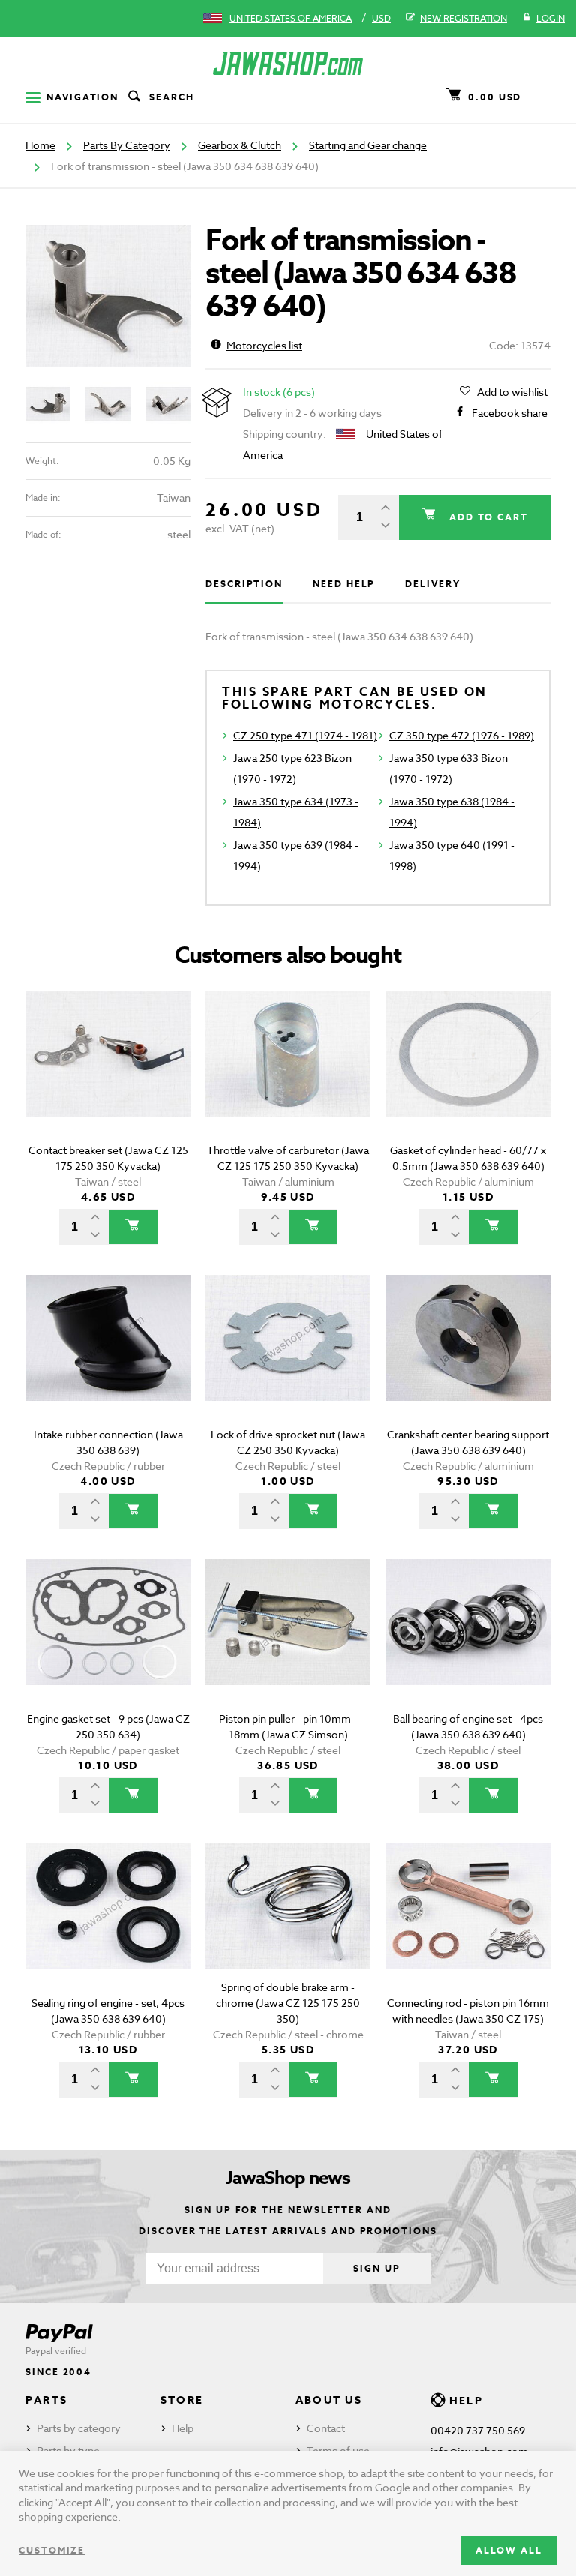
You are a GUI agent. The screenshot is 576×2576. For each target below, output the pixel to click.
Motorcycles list (264, 345)
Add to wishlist (512, 392)
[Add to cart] (133, 1227)
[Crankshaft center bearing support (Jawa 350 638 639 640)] (468, 1359)
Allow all (509, 2550)
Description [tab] (244, 584)
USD (381, 18)
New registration (463, 18)
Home (40, 145)
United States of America (291, 18)
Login (550, 18)
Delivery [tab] (432, 584)
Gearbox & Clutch (240, 145)
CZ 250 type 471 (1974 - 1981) (305, 735)
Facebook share (510, 413)
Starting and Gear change (368, 145)
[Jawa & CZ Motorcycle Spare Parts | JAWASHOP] (288, 63)
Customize (52, 2550)
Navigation (82, 97)
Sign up (376, 2268)
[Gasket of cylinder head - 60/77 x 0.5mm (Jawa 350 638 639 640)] (468, 1075)
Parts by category (79, 2428)
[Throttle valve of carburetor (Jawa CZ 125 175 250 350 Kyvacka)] (288, 1075)
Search (172, 97)
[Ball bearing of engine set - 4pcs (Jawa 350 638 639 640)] (468, 1643)
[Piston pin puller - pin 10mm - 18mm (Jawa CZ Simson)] (288, 1643)
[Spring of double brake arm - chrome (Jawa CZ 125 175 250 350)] (288, 1928)
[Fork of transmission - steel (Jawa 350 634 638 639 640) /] (108, 296)
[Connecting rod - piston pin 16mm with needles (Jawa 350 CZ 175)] (468, 1928)
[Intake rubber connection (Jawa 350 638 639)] (108, 1359)
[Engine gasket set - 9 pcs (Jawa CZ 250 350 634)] (108, 1643)
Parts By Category (127, 145)
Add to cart (487, 517)
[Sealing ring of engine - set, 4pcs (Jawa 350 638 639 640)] (108, 1928)
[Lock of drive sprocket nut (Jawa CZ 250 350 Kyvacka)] (288, 1359)
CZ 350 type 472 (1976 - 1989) (462, 735)
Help (183, 2428)
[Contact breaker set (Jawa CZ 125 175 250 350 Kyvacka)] (108, 1075)
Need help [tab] (344, 584)
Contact (326, 2428)
